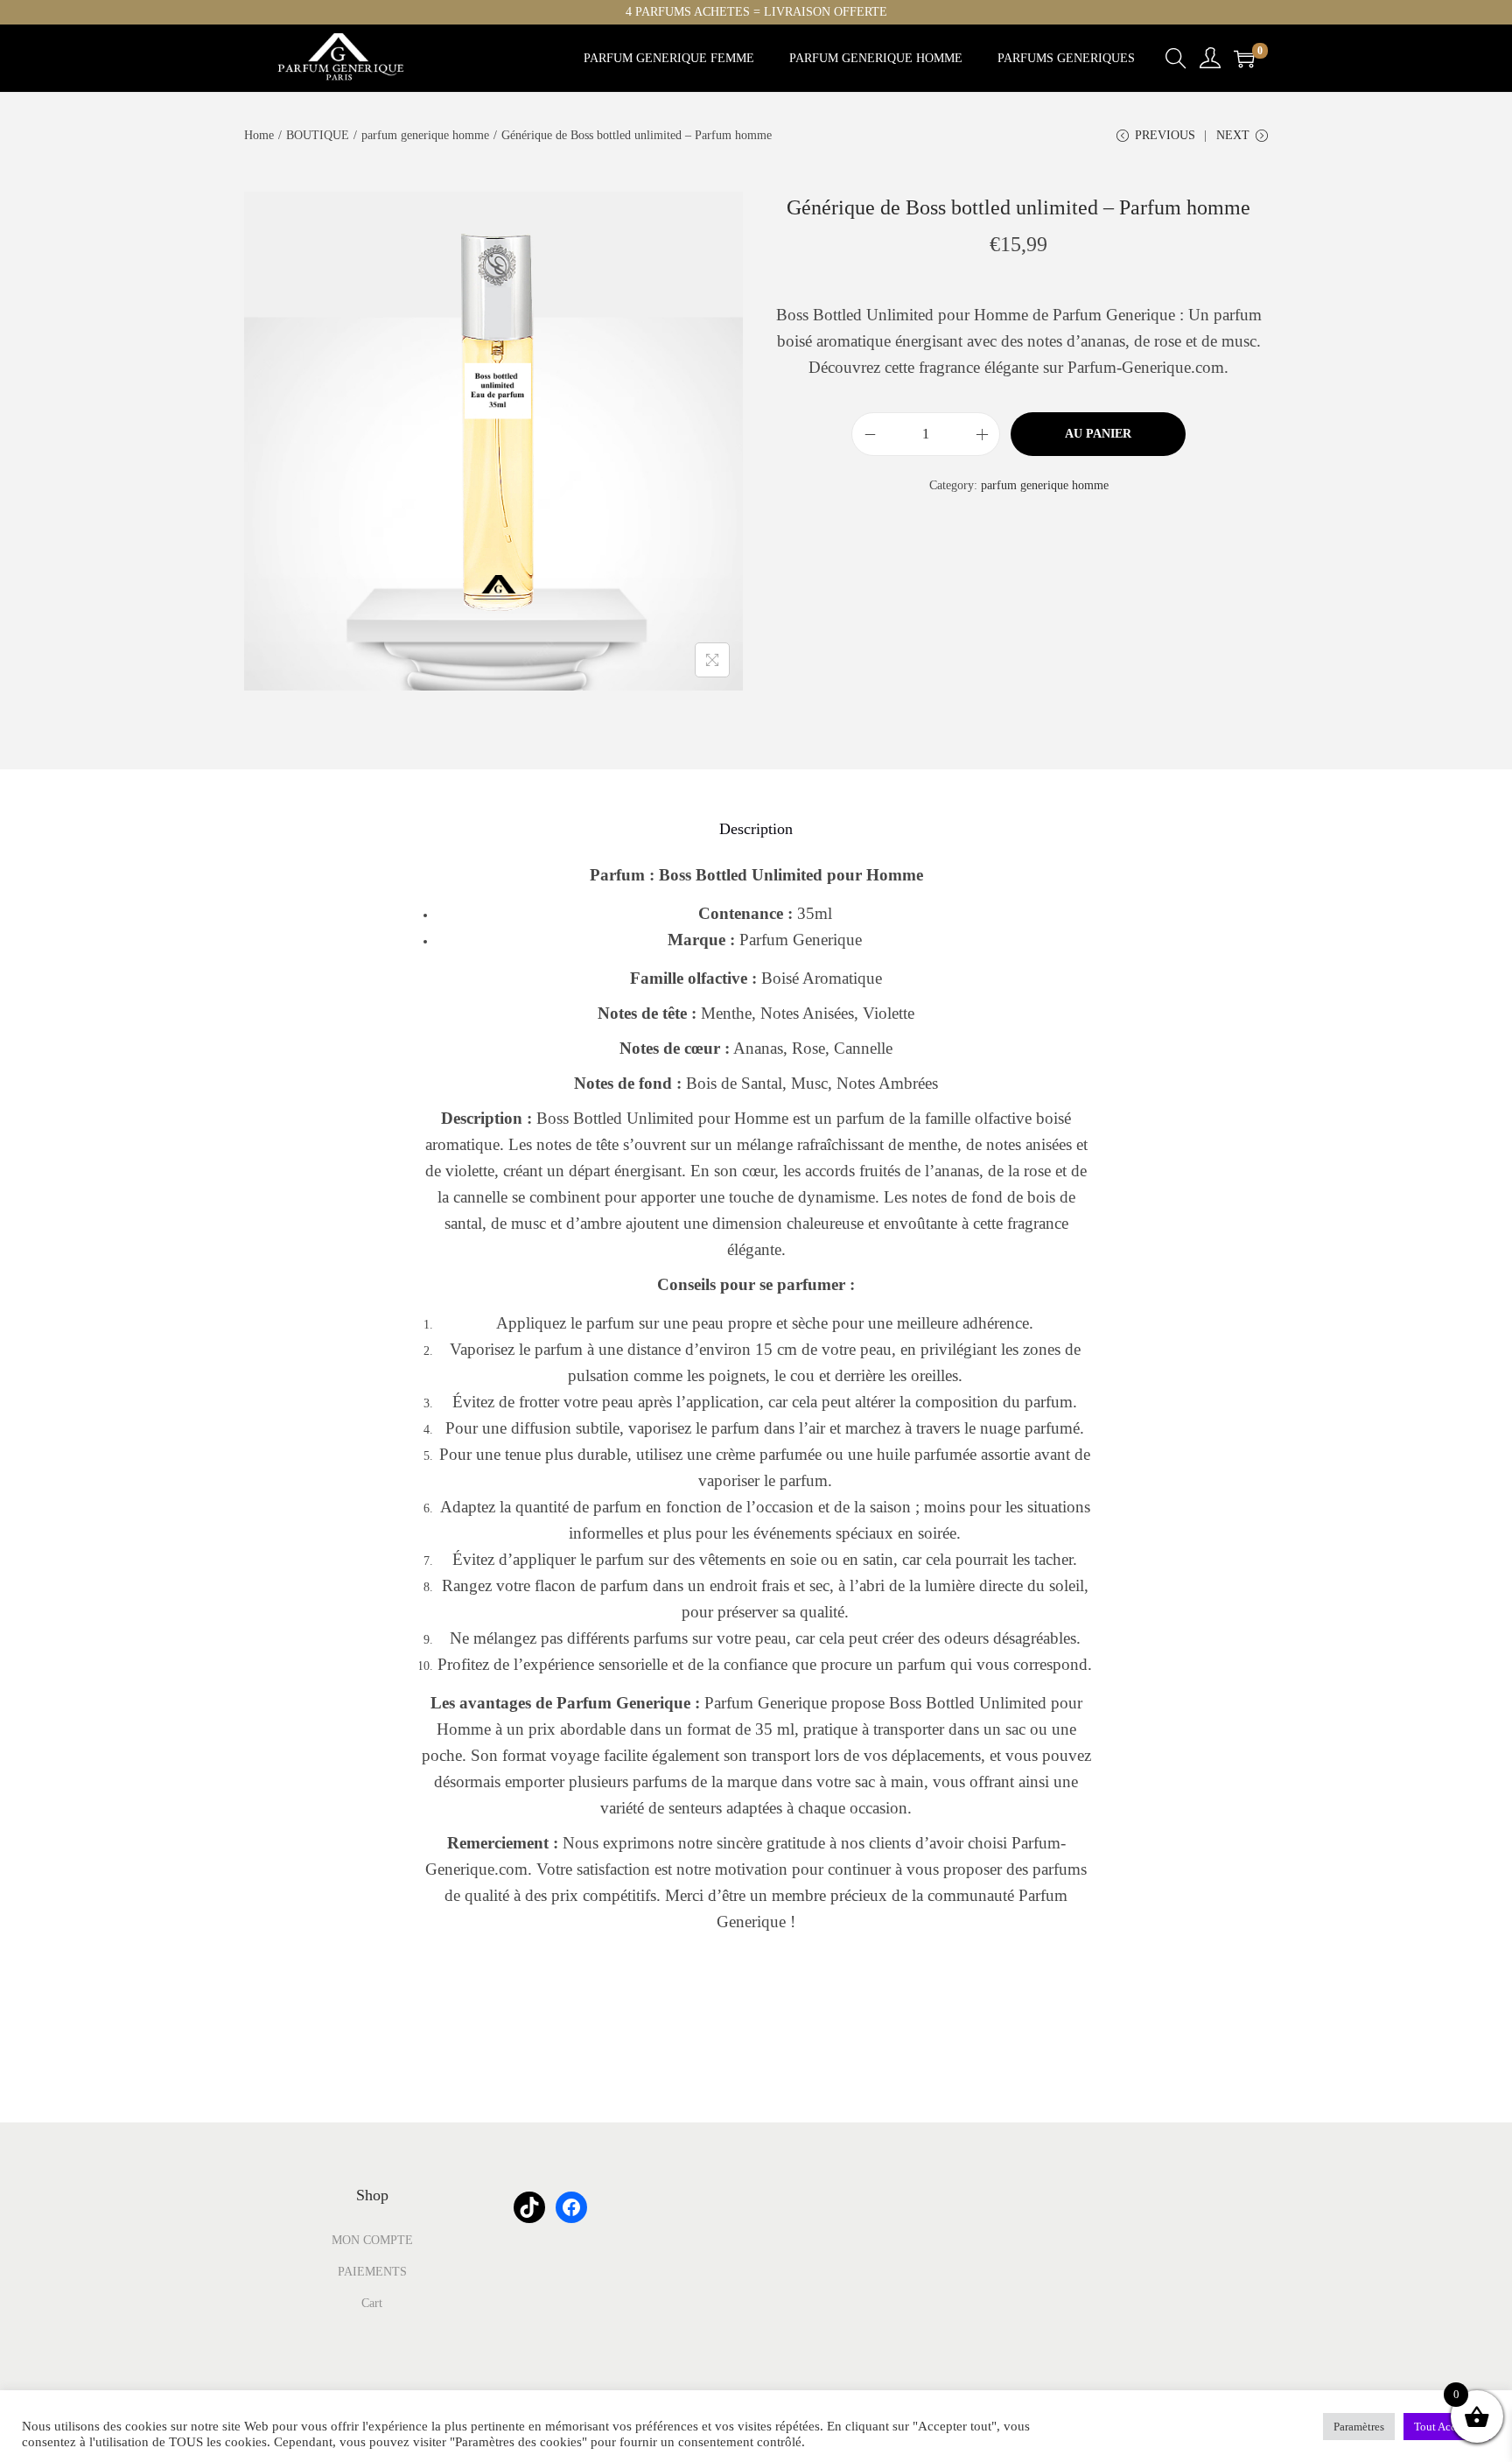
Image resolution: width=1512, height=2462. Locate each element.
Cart (372, 2303)
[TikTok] (529, 2207)
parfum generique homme (425, 135)
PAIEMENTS (372, 2272)
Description (756, 829)
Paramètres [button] (1359, 2427)
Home (259, 135)
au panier (1098, 434)
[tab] (756, 829)
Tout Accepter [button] (1447, 2427)
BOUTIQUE (318, 135)
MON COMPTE (372, 2240)
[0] (1244, 59)
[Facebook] (571, 2207)
